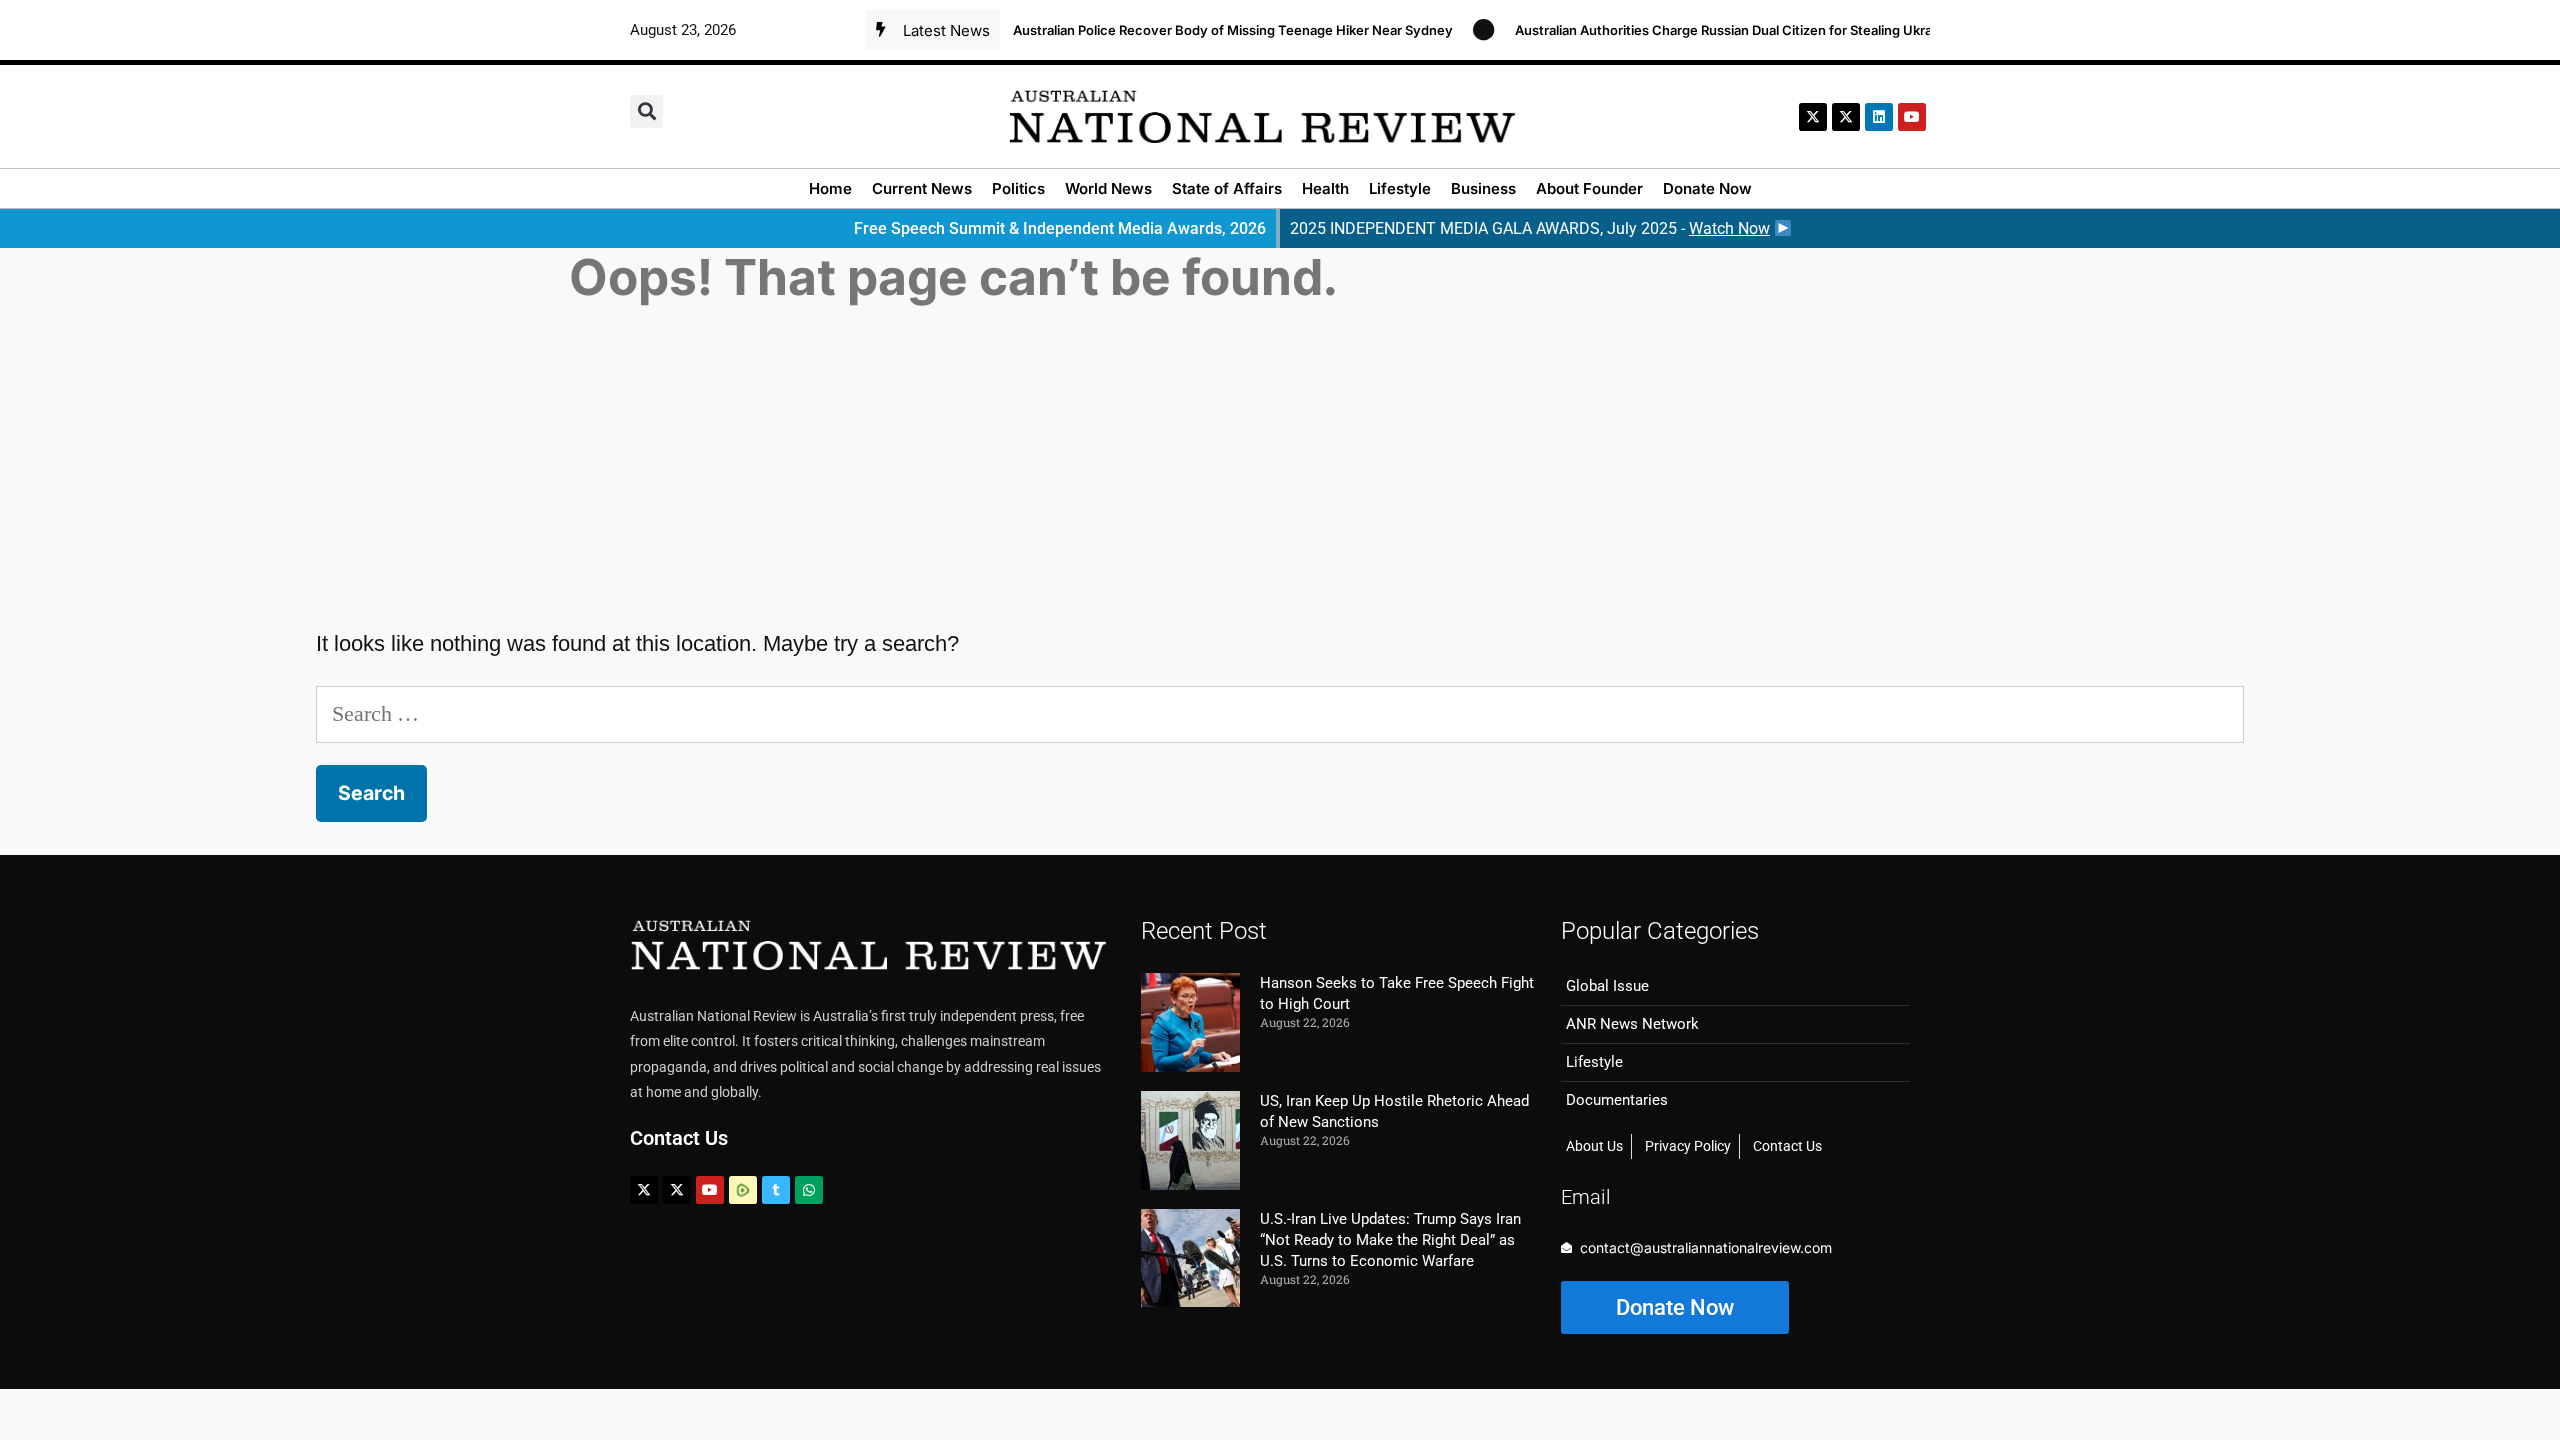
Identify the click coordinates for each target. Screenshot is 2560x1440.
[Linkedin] (1879, 117)
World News (1108, 188)
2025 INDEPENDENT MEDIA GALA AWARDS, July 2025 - (1530, 228)
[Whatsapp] (809, 1190)
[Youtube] (710, 1190)
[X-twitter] (1813, 117)
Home (830, 188)
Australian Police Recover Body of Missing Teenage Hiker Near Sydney (1208, 30)
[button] (646, 111)
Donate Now (1707, 188)
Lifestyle (1400, 188)
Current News (922, 188)
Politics (1018, 188)
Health (1325, 188)
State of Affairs (1227, 188)
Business (1483, 188)
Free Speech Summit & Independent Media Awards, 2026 (1060, 228)
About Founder (1589, 188)
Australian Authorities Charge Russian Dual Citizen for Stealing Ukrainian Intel (1728, 30)
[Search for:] (1280, 713)
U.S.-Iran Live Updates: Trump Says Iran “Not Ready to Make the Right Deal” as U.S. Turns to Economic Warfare (1390, 1240)
